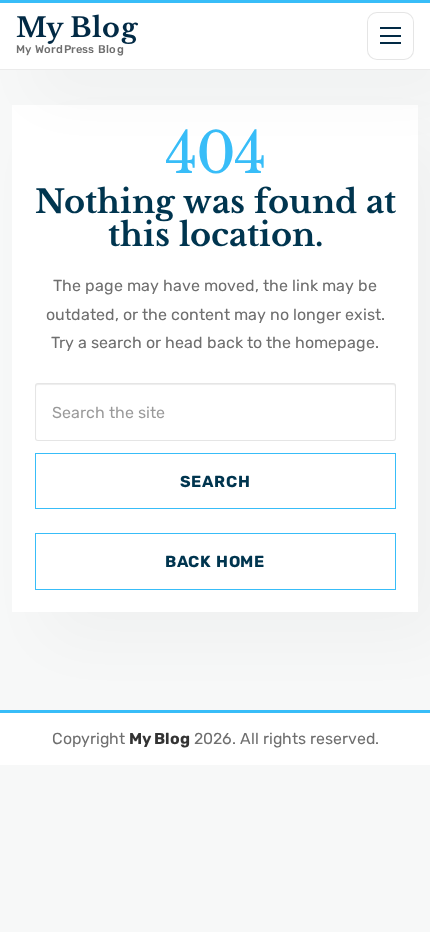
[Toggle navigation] (391, 36)
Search (215, 481)
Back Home (215, 561)
